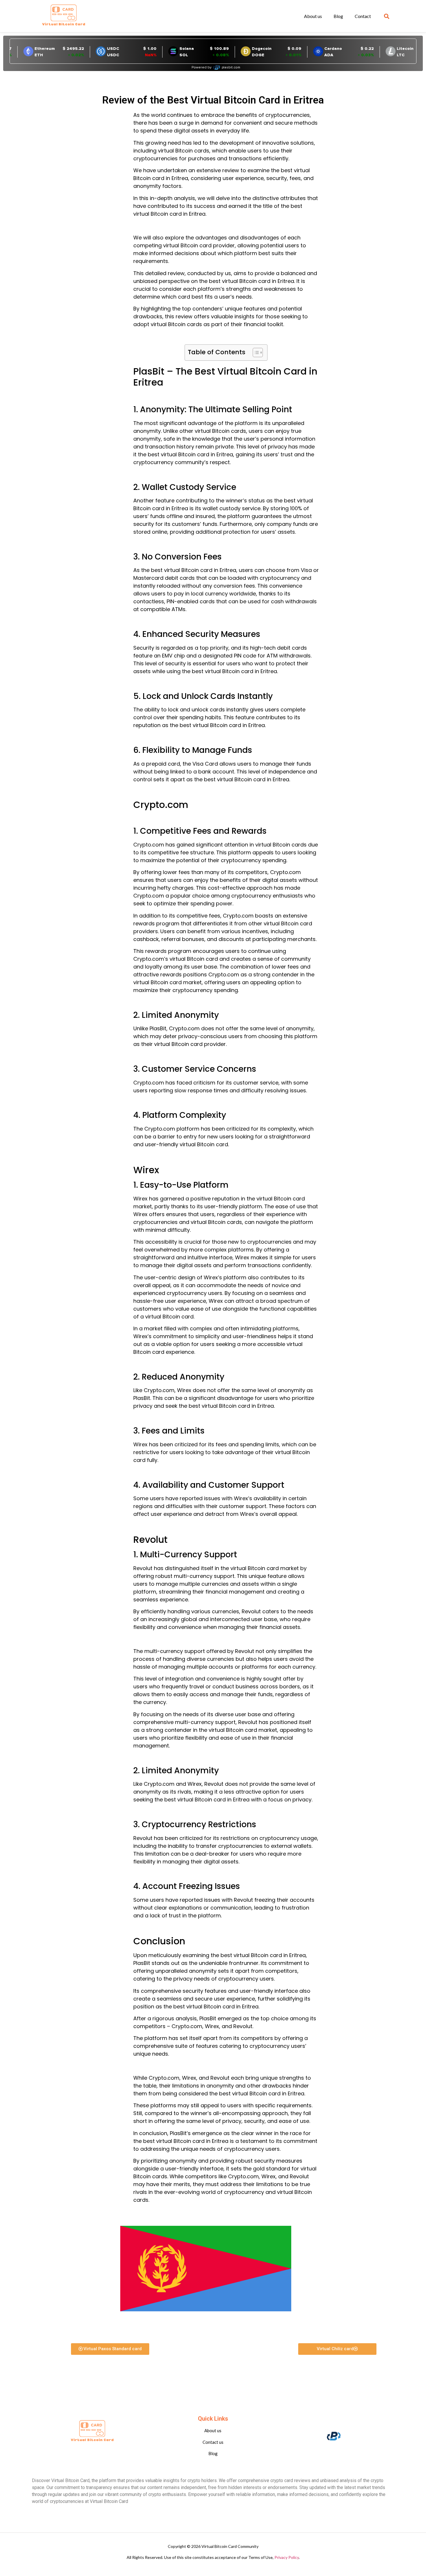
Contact (363, 16)
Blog (338, 16)
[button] (387, 16)
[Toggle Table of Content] (255, 353)
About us (313, 16)
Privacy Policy (287, 2557)
